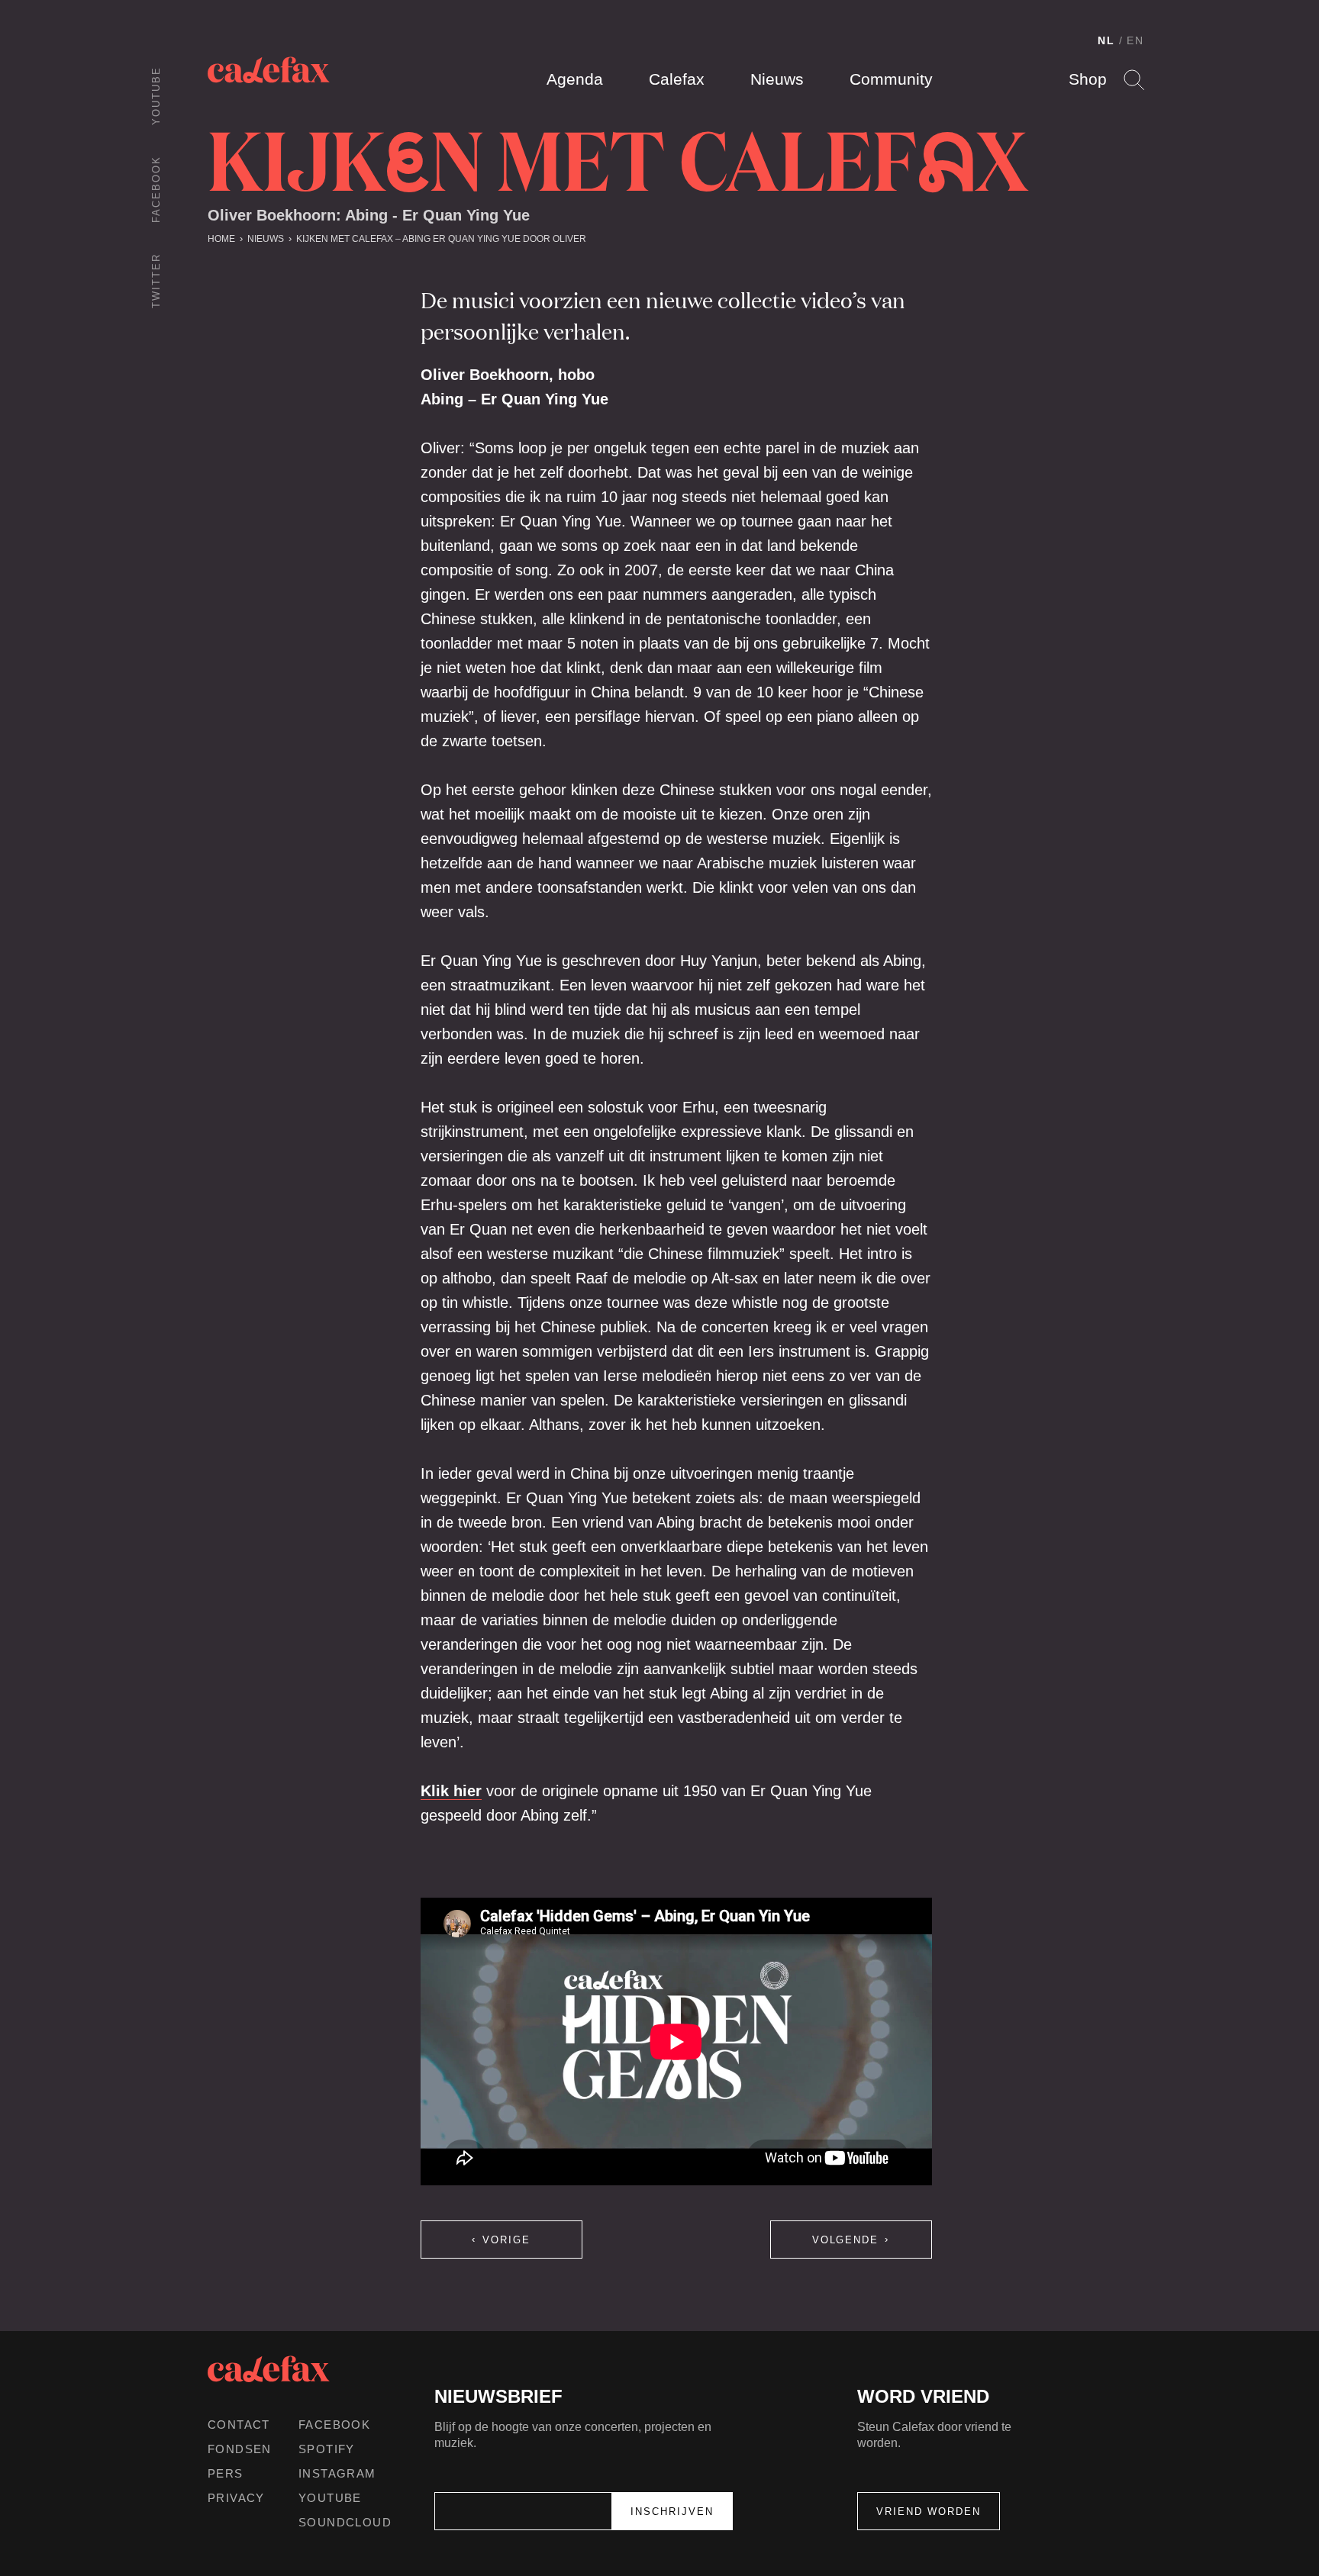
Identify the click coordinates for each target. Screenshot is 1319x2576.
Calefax (677, 79)
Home (221, 239)
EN (1135, 40)
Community (891, 79)
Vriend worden (929, 2512)
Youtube (156, 96)
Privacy (236, 2498)
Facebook (156, 189)
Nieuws (777, 79)
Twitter (156, 281)
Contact (239, 2425)
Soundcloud (345, 2522)
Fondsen (240, 2449)
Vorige (506, 2240)
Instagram (337, 2473)
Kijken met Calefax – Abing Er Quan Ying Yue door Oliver (441, 239)
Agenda (575, 79)
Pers (226, 2473)
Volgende (846, 2240)
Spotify (327, 2449)
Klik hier (451, 1791)
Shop (1088, 79)
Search (1134, 80)
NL (1106, 40)
